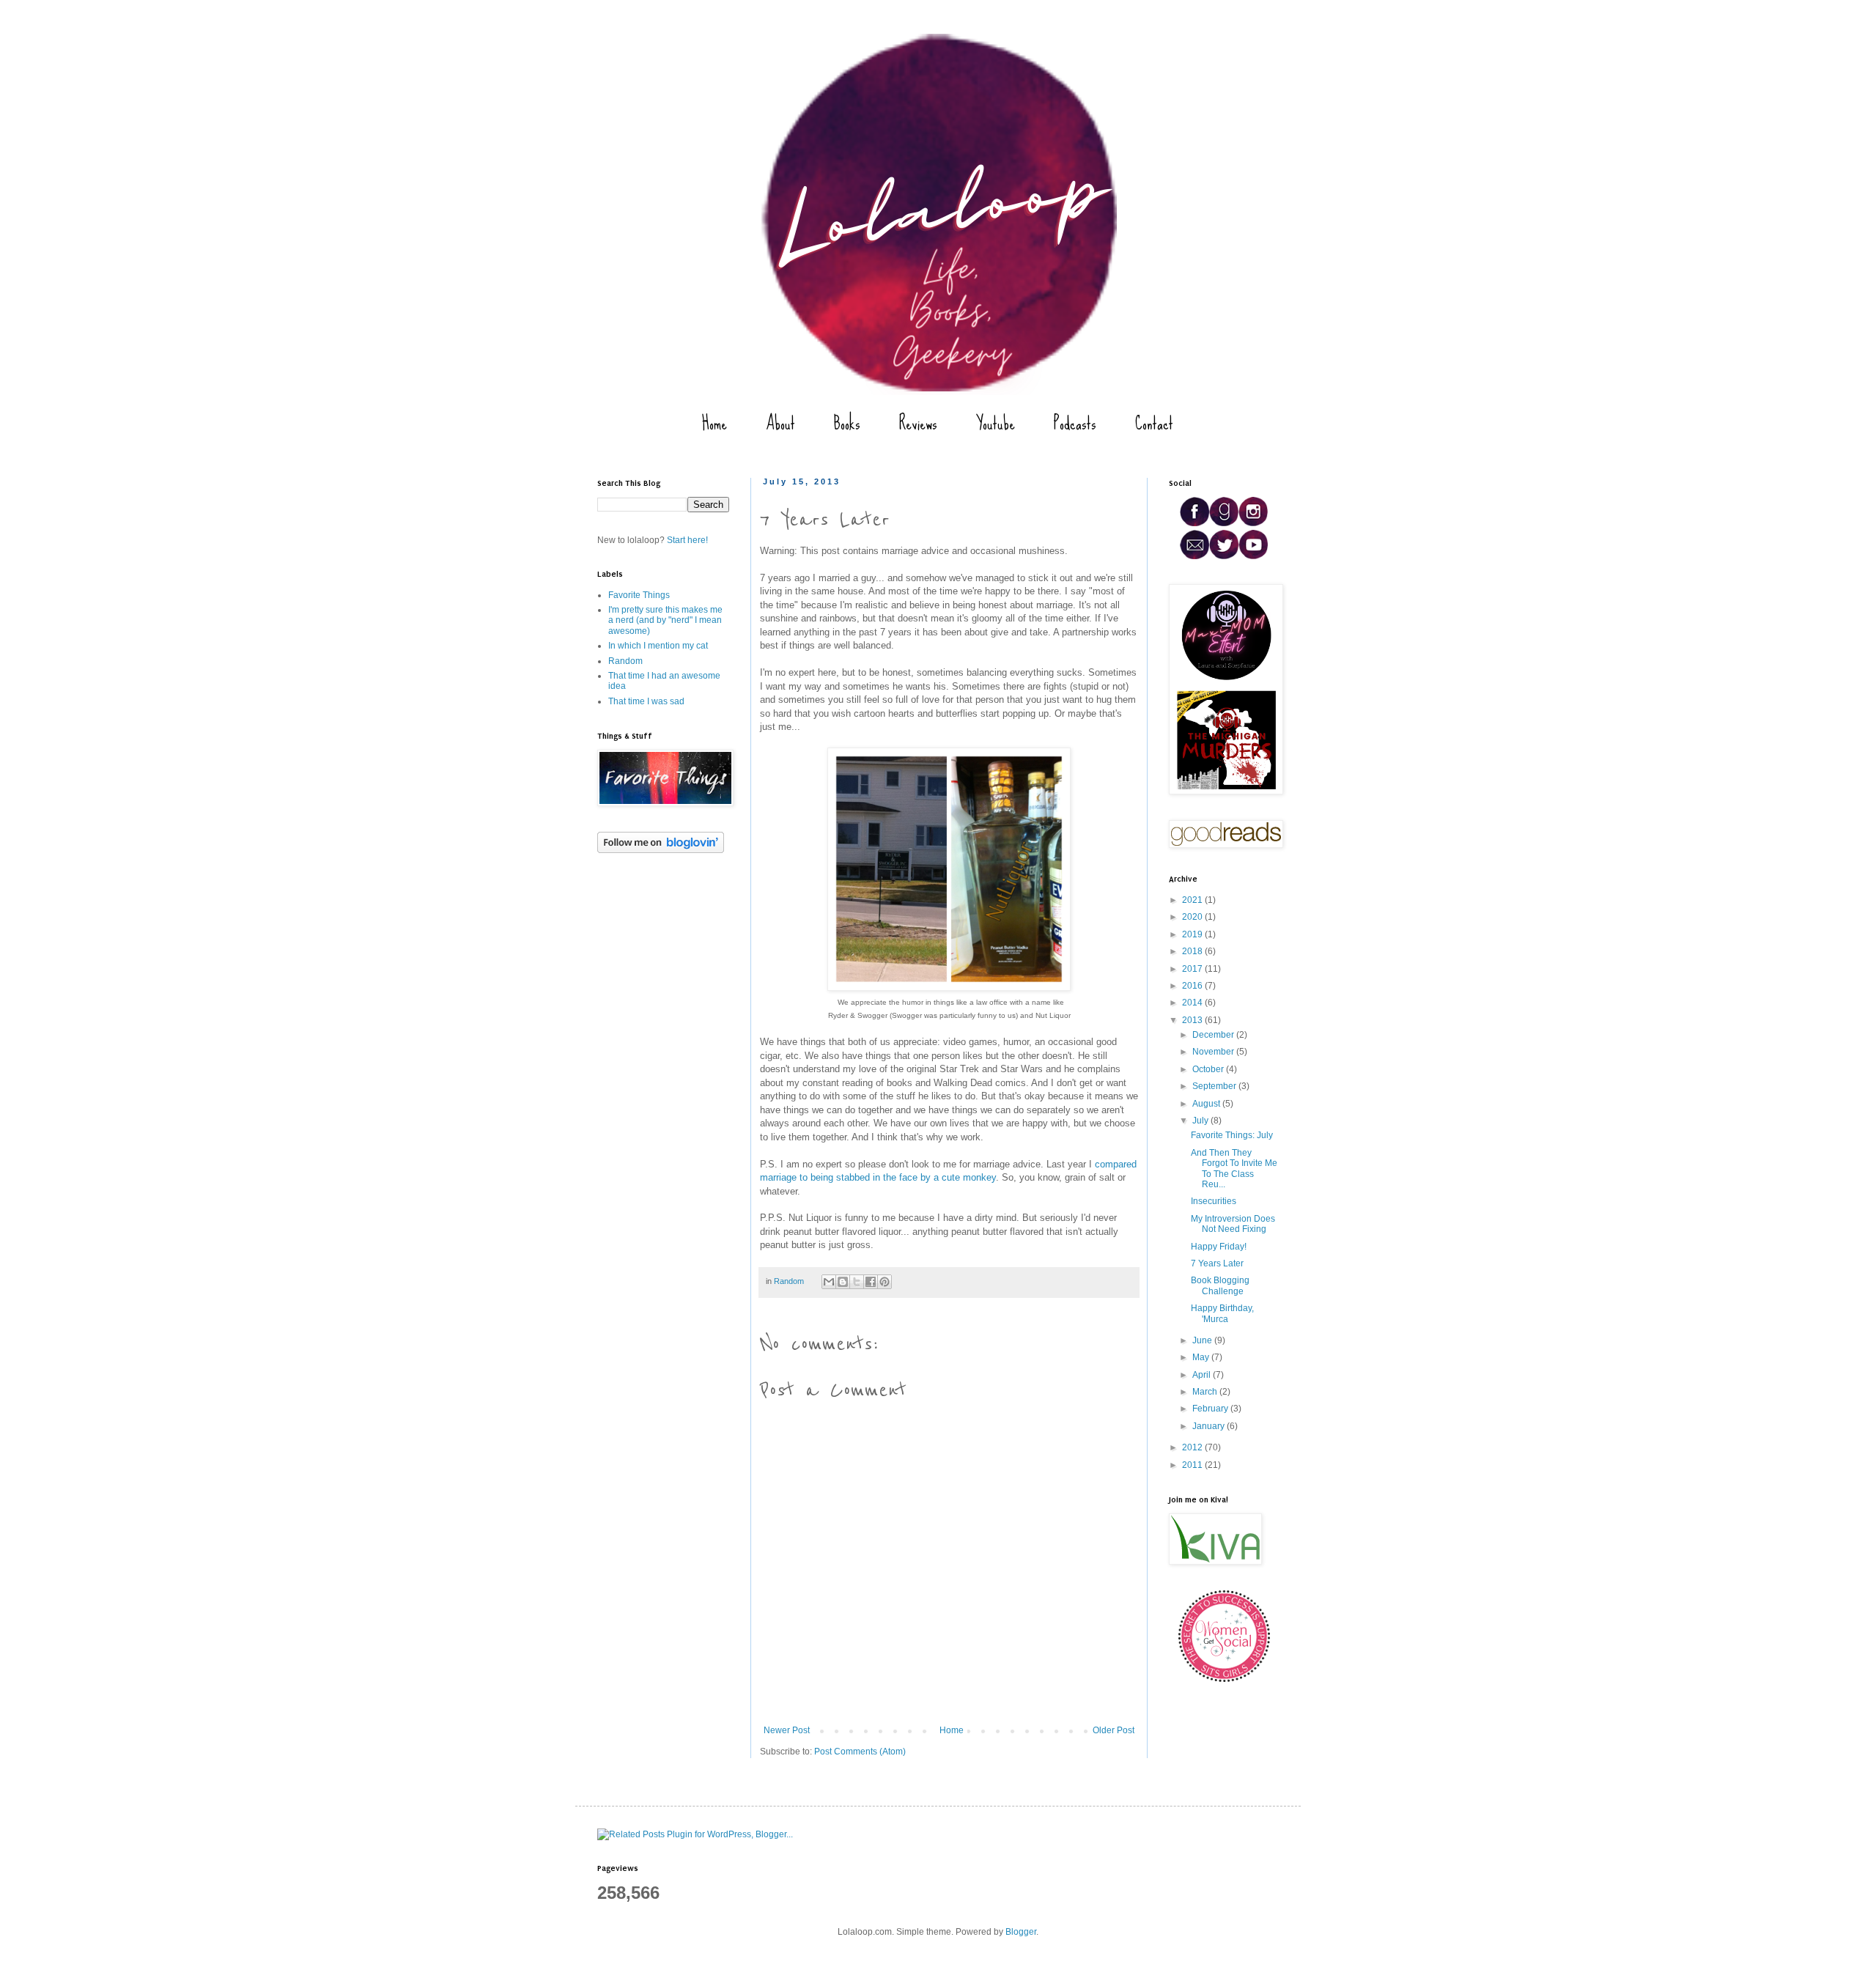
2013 (1193, 1020)
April (1203, 1375)
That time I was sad (646, 701)
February (1211, 1409)
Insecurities (1214, 1201)
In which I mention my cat (658, 646)
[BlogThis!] (843, 1282)
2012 (1193, 1447)
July (1201, 1121)
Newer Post (787, 1730)
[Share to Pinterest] (885, 1282)
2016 (1193, 986)
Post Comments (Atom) (860, 1752)
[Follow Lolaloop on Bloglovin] (661, 850)
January (1210, 1426)
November (1214, 1052)
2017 (1193, 969)
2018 (1193, 951)
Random (789, 1281)
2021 (1193, 900)
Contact (1154, 423)
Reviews (918, 423)
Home (714, 423)
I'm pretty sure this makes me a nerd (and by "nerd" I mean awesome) (665, 620)
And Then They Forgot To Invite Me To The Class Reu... (1234, 1169)
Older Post (1114, 1730)
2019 (1193, 934)
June (1203, 1340)
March (1206, 1392)
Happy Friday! (1219, 1247)
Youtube (996, 423)
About (780, 423)
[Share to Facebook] (871, 1282)
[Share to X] (857, 1282)
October (1209, 1069)
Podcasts (1075, 423)
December (1214, 1035)
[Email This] (829, 1282)
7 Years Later (1217, 1263)
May (1202, 1357)
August (1207, 1104)
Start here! (687, 540)
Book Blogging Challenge (1220, 1285)
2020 (1193, 917)
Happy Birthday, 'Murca (1222, 1313)
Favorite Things (639, 595)
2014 (1193, 1003)
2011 (1193, 1465)
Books (847, 423)
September (1215, 1086)
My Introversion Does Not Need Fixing (1233, 1224)
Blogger (1021, 1932)
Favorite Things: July (1232, 1135)
